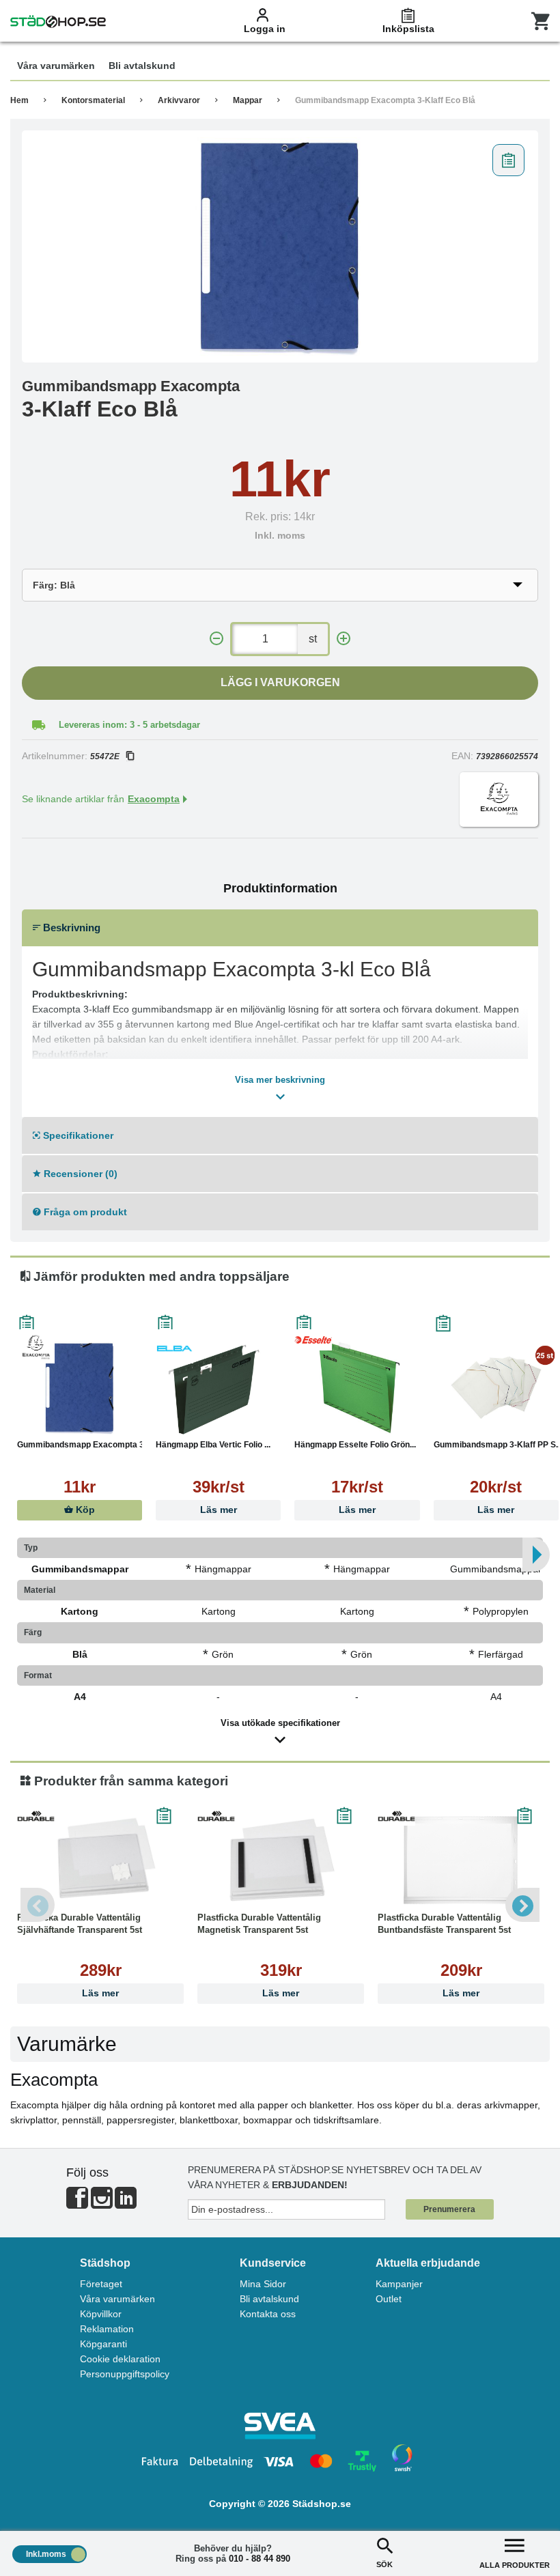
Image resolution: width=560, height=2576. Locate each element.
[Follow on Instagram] (102, 2204)
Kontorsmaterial (93, 100)
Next (522, 1905)
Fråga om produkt (84, 1212)
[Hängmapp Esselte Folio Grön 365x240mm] (357, 1387)
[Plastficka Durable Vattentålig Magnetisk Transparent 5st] (281, 1860)
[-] (216, 639)
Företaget (101, 2284)
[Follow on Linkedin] (126, 2204)
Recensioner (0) (79, 1174)
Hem (19, 100)
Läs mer (219, 1510)
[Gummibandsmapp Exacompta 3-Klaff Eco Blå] (280, 246)
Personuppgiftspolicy (125, 2374)
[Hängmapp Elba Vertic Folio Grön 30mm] (218, 1387)
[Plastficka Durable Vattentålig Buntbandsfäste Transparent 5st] (461, 1860)
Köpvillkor (101, 2314)
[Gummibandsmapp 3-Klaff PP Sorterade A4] (496, 1387)
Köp (84, 1510)
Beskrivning (70, 928)
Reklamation (107, 2329)
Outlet (389, 2299)
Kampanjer (399, 2284)
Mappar (248, 100)
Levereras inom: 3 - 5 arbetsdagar (129, 725)
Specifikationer (77, 1135)
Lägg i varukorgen (280, 682)
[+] (344, 639)
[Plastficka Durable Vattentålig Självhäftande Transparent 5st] (100, 1860)
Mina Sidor (263, 2284)
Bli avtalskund (269, 2299)
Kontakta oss (268, 2314)
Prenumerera (449, 2209)
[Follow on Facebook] (77, 2204)
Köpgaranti (103, 2344)
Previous (38, 1905)
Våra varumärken (117, 2299)
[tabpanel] (280, 246)
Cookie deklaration (120, 2359)
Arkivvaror (179, 100)
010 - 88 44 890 (260, 2559)
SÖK (384, 2564)
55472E (105, 756)
